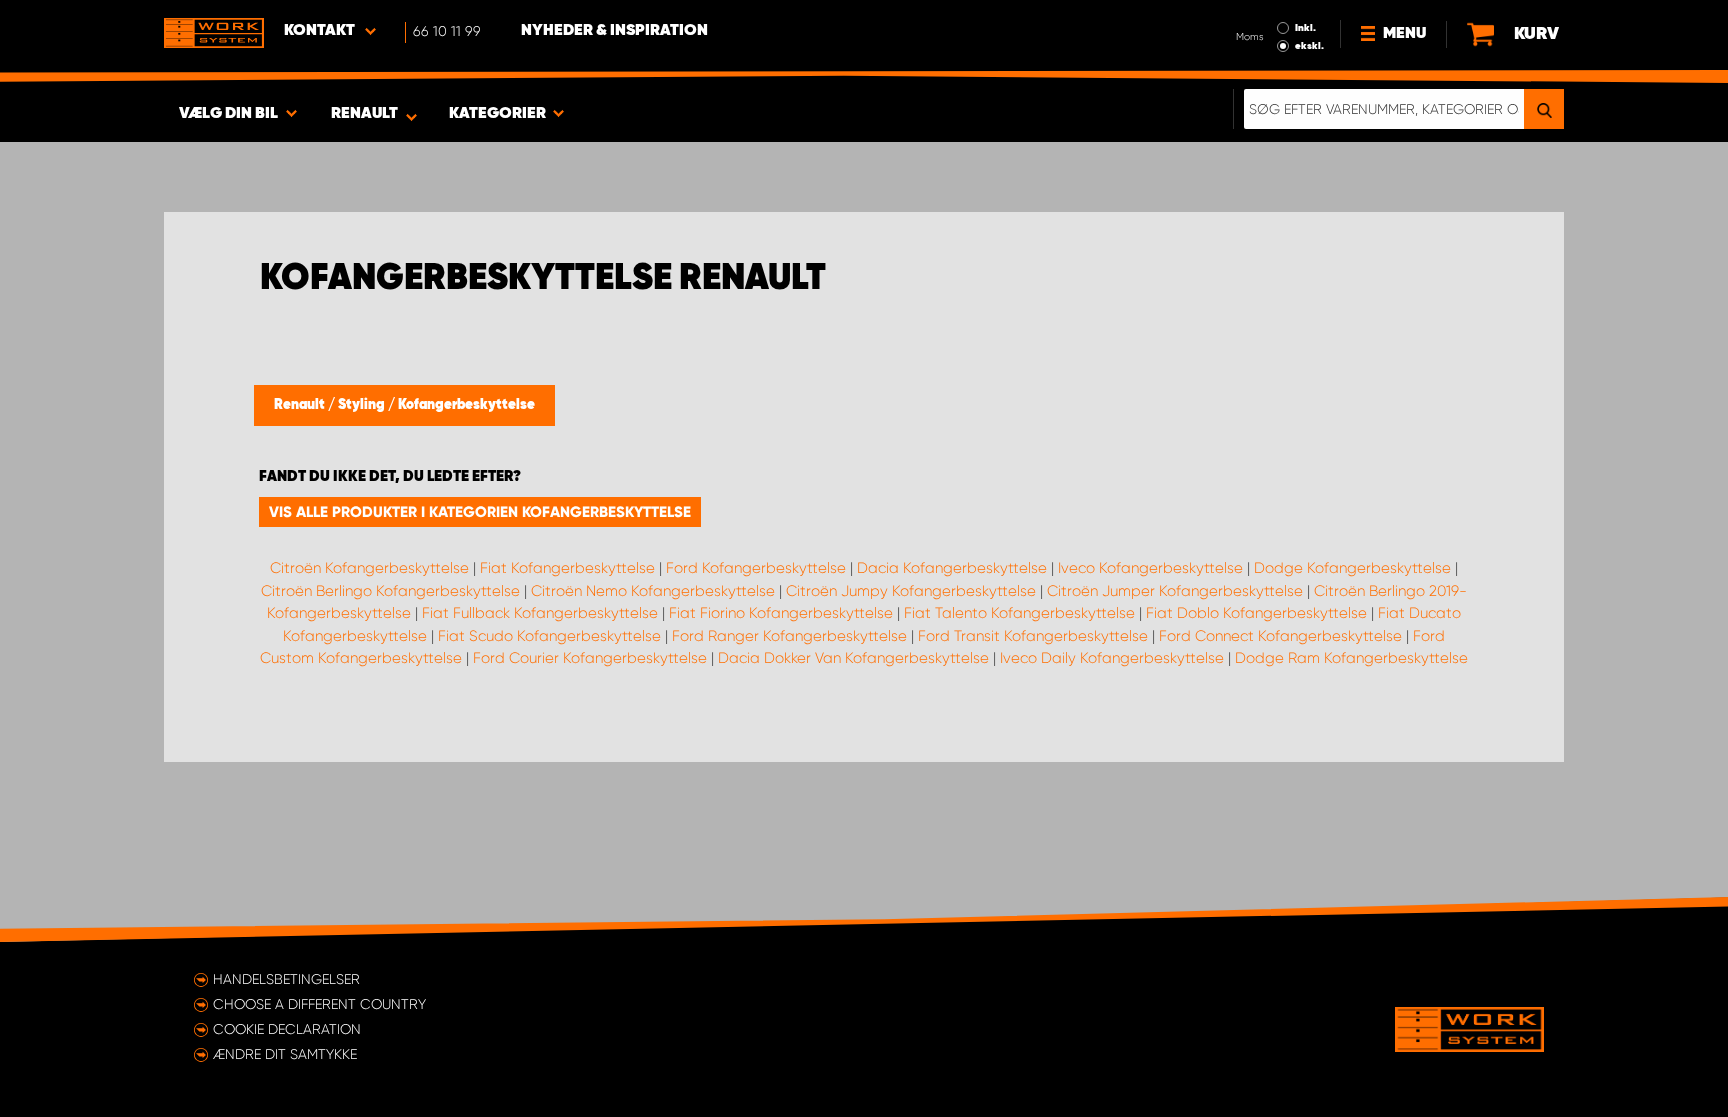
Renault (301, 405)
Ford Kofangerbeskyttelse (756, 568)
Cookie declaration (287, 1029)
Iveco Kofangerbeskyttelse (1150, 568)
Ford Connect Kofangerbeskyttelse (1280, 636)
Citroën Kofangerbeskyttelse (369, 568)
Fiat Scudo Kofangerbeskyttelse (549, 636)
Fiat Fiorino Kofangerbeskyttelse (781, 613)
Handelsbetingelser (286, 979)
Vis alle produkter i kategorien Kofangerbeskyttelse (480, 512)
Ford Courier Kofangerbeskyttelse (590, 658)
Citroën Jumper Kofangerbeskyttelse (1175, 591)
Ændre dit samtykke (285, 1054)
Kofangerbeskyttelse (466, 405)
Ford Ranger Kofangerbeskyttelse (789, 636)
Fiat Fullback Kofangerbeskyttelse (540, 613)
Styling (363, 405)
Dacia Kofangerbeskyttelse (952, 568)
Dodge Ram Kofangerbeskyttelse (1351, 658)
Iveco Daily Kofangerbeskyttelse (1112, 658)
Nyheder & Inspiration (614, 31)
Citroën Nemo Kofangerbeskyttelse (653, 591)
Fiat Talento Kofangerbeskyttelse (1019, 613)
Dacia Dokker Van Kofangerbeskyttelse (853, 658)
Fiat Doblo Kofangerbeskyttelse (1256, 613)
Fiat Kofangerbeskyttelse (567, 568)
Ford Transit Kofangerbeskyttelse (1033, 636)
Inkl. (1305, 28)
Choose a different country (319, 1004)
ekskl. (1309, 46)
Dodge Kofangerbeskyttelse (1352, 568)
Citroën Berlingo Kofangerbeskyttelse (390, 591)
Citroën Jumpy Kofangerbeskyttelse (911, 591)
